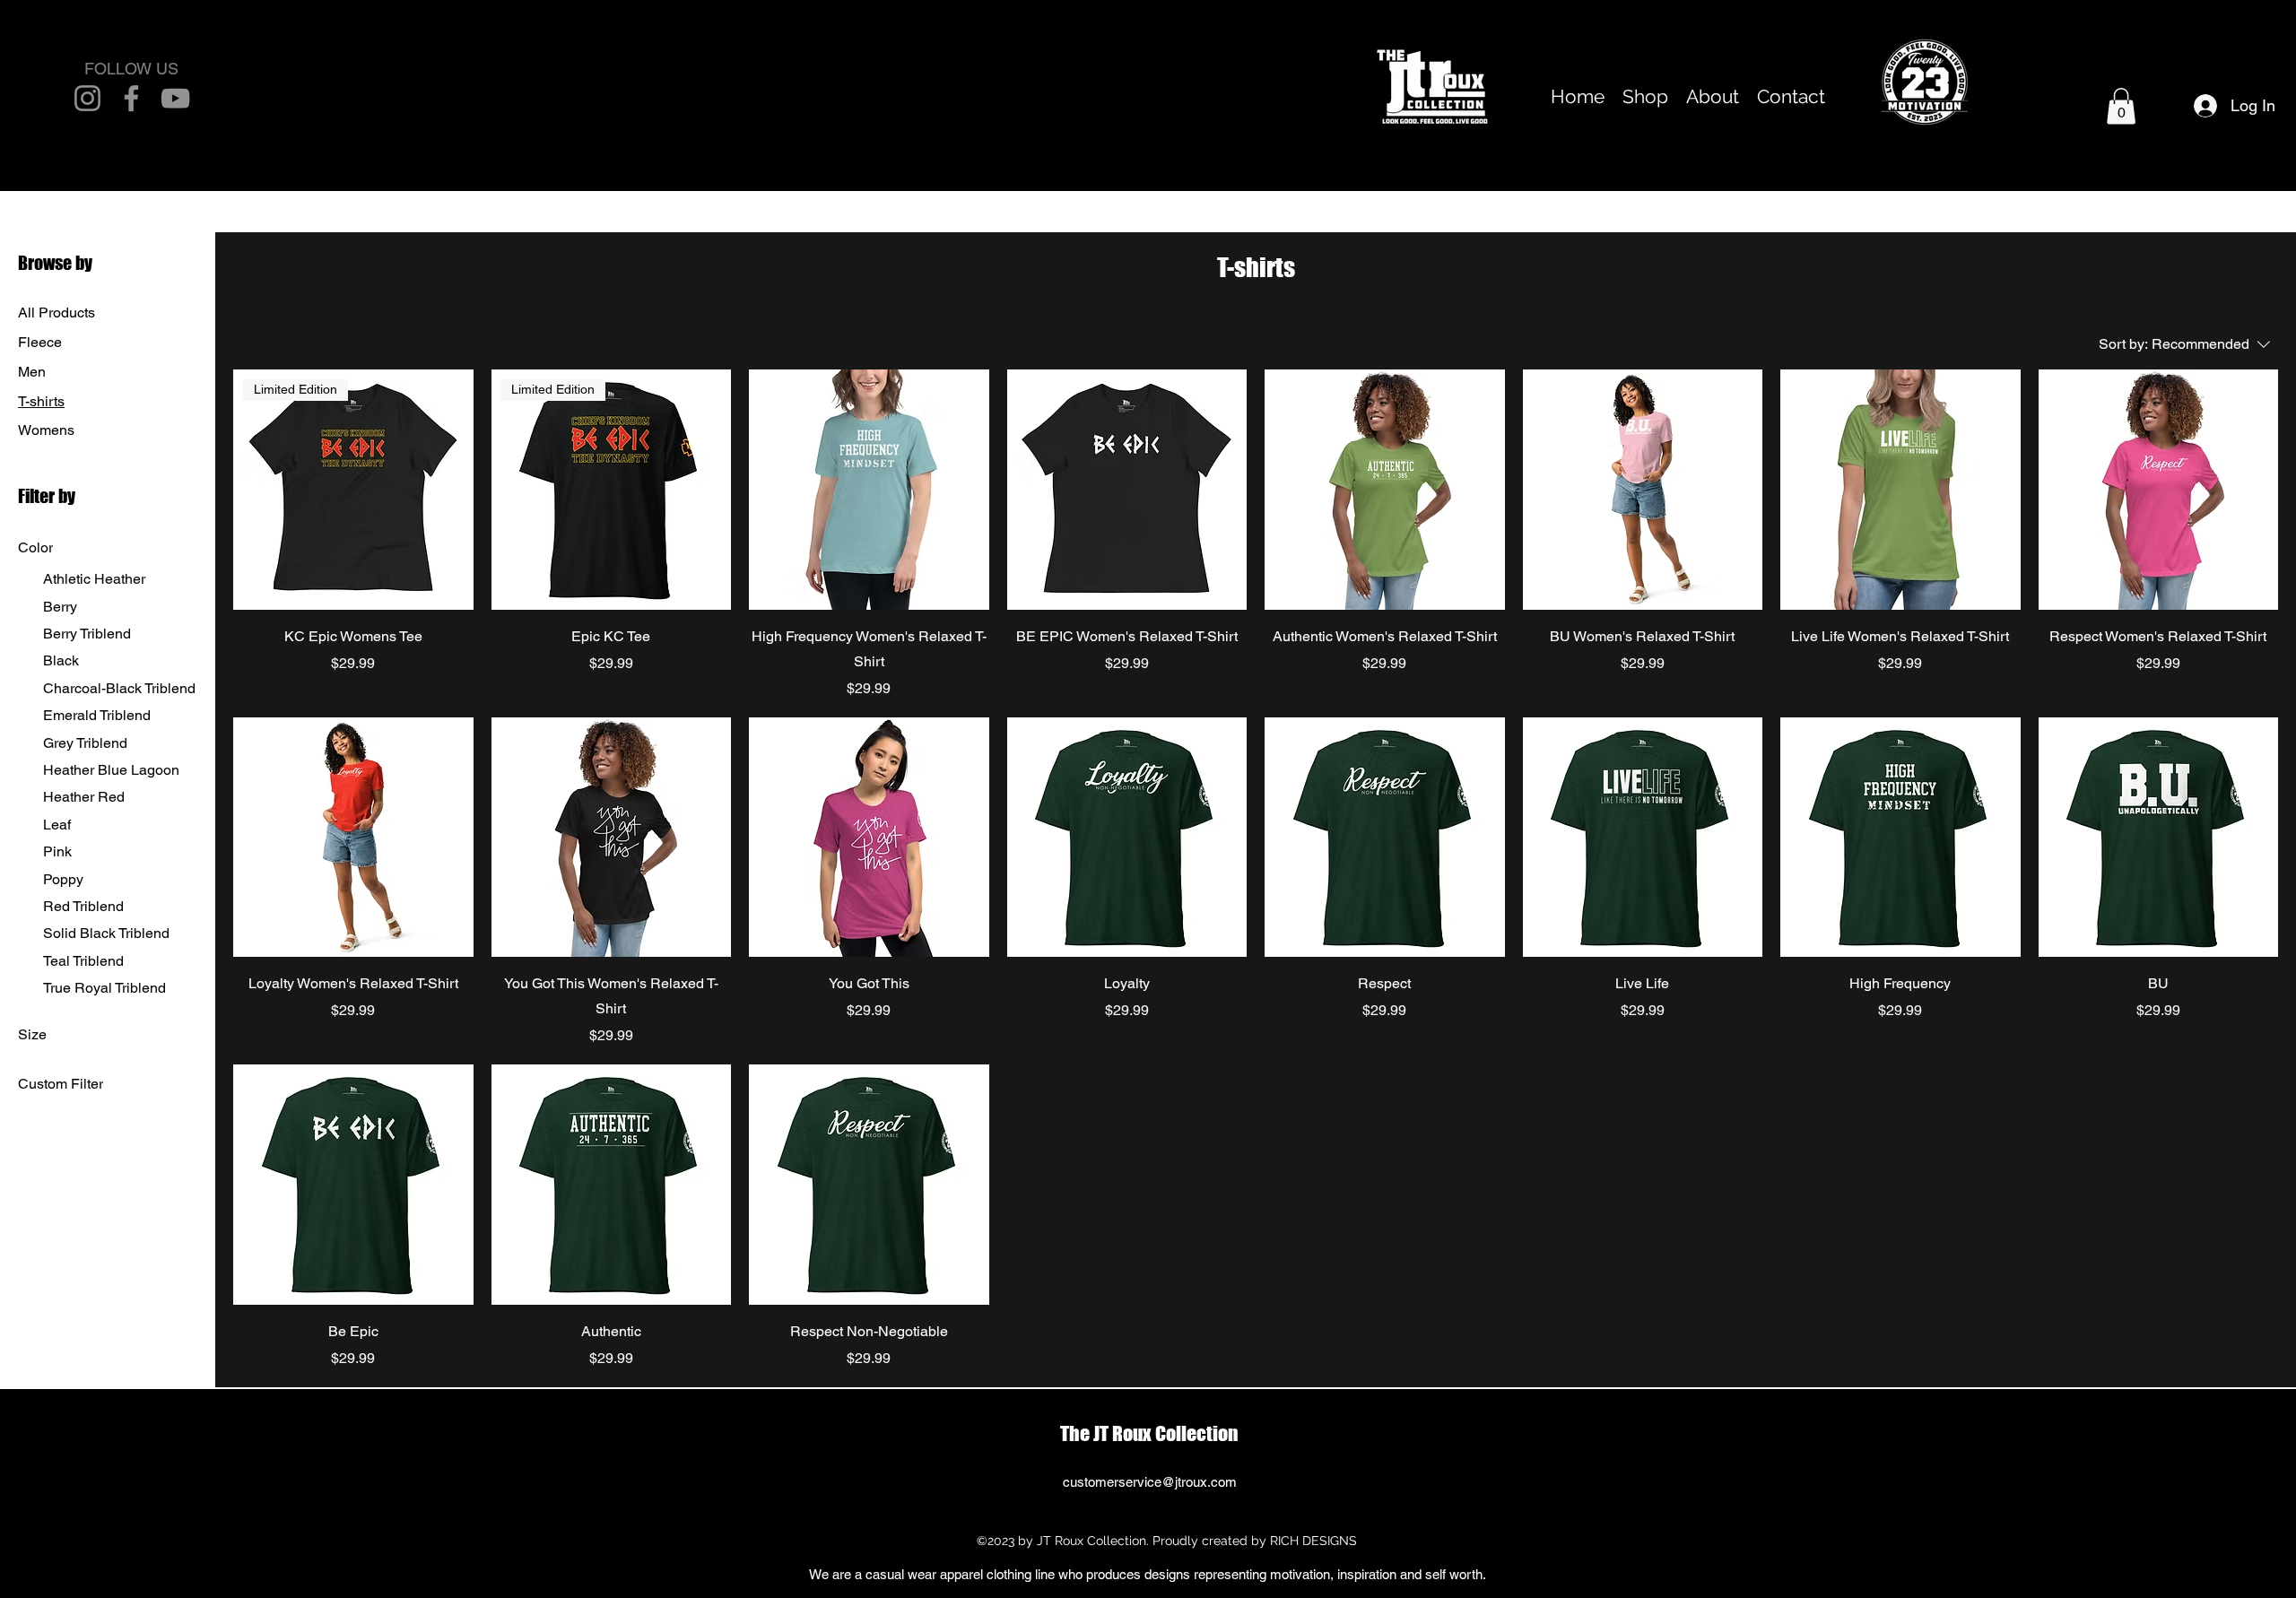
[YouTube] (175, 98)
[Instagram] (87, 98)
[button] (2121, 106)
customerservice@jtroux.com (1150, 1482)
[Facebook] (131, 98)
